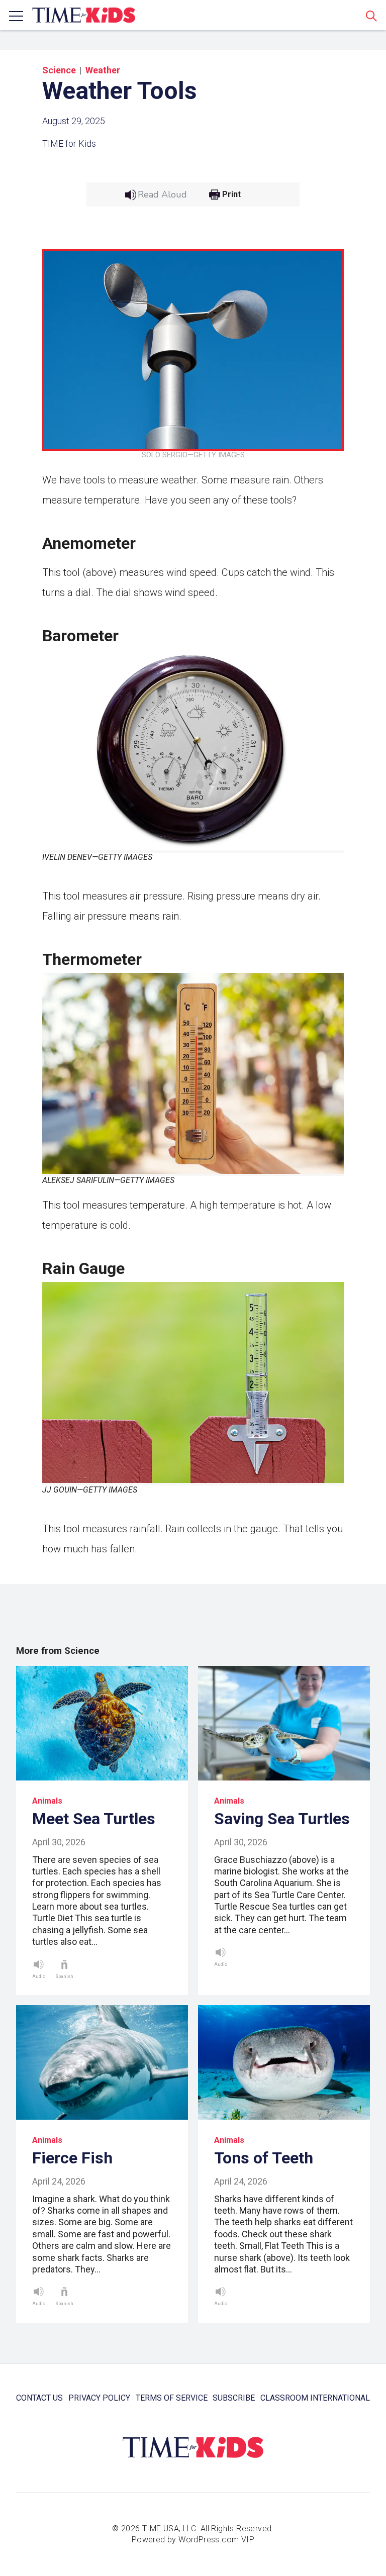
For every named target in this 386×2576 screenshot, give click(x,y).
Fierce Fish (72, 2158)
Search (371, 16)
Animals (47, 1801)
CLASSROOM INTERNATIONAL (315, 2398)
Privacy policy (99, 2398)
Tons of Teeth (264, 2158)
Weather (103, 70)
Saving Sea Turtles (282, 1819)
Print (231, 194)
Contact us (39, 2398)
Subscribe (234, 2398)
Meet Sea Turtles (94, 1819)
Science (59, 70)
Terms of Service (172, 2398)
